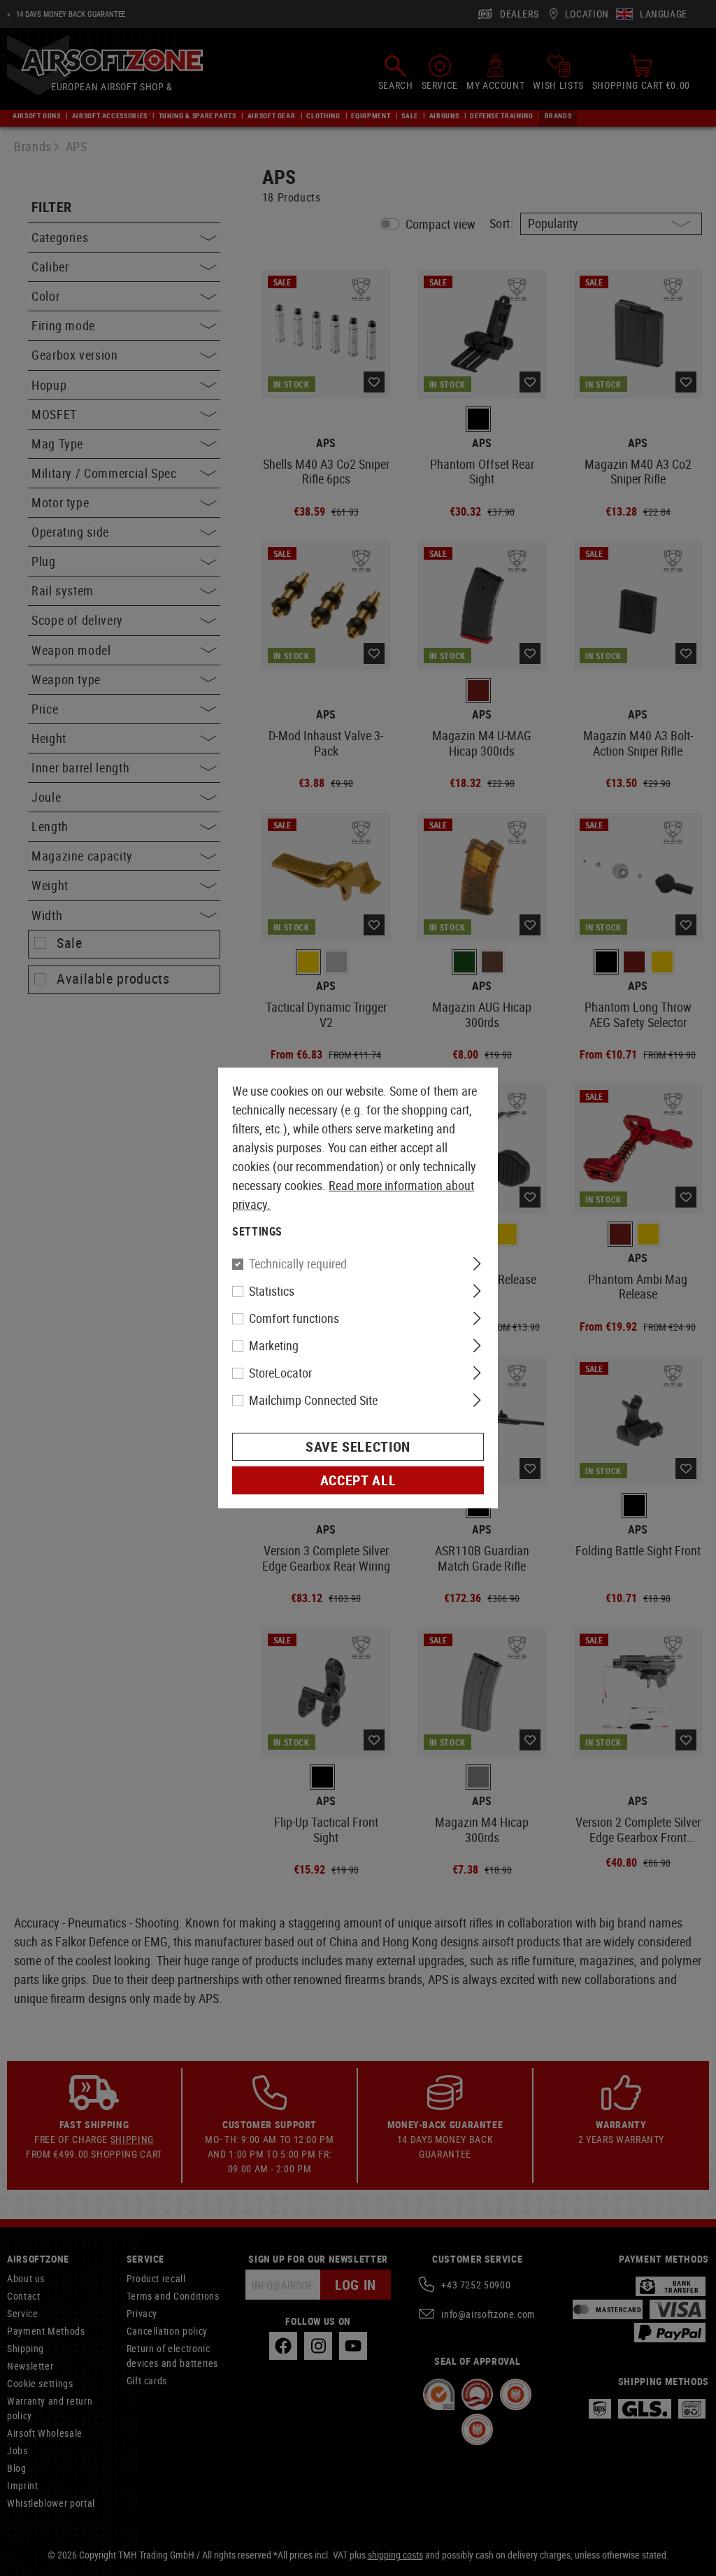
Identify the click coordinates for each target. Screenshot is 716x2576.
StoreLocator (280, 1373)
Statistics (272, 1291)
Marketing (274, 1345)
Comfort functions (294, 1318)
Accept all (358, 1480)
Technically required (298, 1264)
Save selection (358, 1446)
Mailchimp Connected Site (313, 1400)
